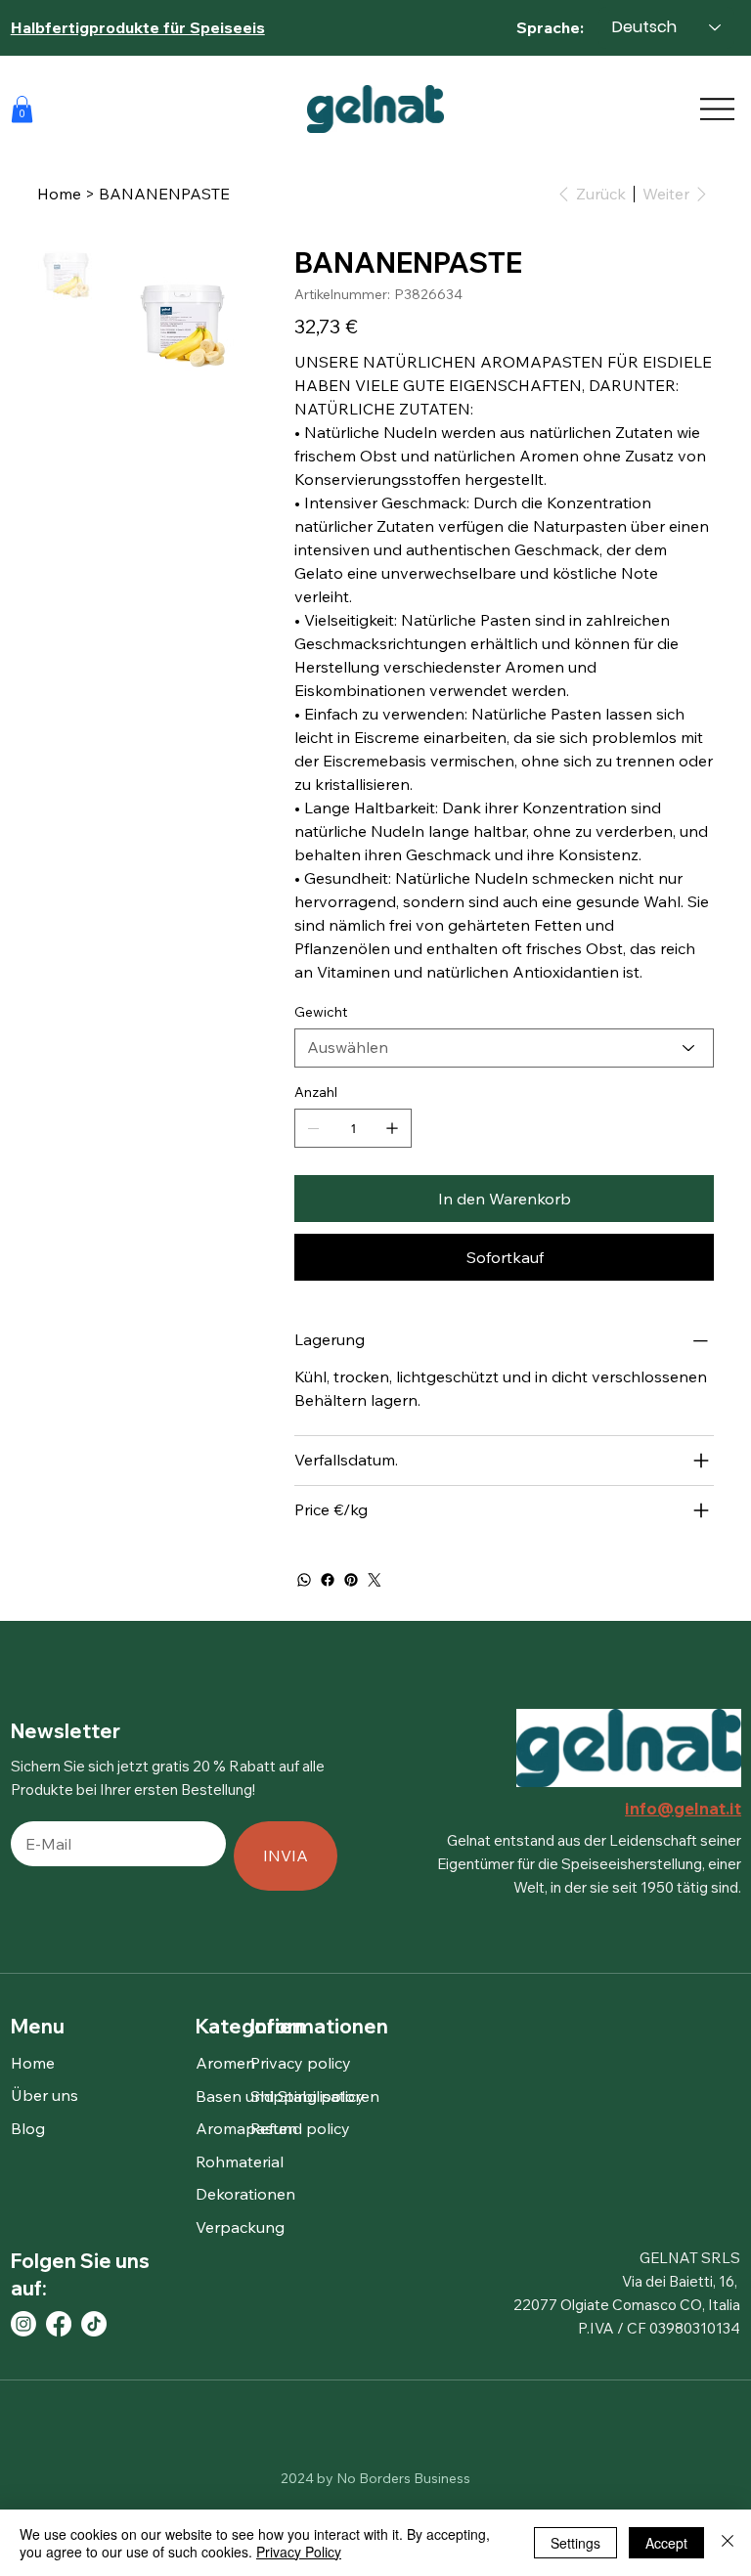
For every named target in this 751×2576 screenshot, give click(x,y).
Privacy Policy (299, 2552)
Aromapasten (246, 2128)
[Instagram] (23, 2324)
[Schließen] (728, 2543)
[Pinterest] (351, 1580)
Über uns (44, 2095)
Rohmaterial (240, 2161)
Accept (666, 2543)
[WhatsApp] (304, 1580)
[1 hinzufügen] (392, 1128)
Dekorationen (245, 2194)
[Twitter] (375, 1580)
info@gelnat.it (683, 1808)
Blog (28, 2128)
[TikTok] (94, 2324)
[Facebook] (328, 1580)
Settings (575, 2543)
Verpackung (240, 2227)
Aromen (225, 2063)
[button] (22, 109)
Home (33, 2063)
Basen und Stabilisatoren (287, 2096)
